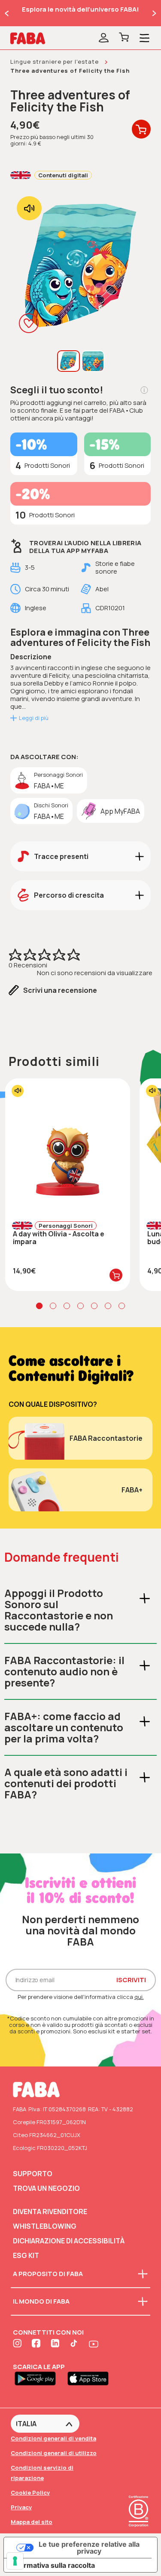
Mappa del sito (32, 2522)
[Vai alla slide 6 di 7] (108, 1306)
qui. (139, 1997)
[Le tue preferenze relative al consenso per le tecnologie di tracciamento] (15, 2561)
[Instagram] (18, 2344)
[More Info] (144, 390)
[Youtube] (94, 2344)
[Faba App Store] (91, 2378)
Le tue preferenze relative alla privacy (89, 2548)
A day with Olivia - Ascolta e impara (59, 1238)
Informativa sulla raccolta (53, 2565)
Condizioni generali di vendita (53, 2438)
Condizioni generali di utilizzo (54, 2453)
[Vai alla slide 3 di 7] (67, 1306)
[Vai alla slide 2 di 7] (53, 1306)
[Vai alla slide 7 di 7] (122, 1306)
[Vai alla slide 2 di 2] (7, 13)
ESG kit (26, 2255)
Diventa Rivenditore (50, 2212)
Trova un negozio (46, 2188)
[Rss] (75, 2344)
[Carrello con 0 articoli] (124, 38)
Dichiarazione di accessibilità (69, 2241)
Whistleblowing (45, 2226)
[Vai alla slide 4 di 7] (80, 1306)
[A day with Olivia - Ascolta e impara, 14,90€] (68, 1146)
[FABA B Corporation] (138, 2528)
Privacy (21, 2507)
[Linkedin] (56, 2344)
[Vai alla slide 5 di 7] (94, 1306)
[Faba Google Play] (39, 2378)
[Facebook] (37, 2344)
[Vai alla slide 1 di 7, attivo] (39, 1306)
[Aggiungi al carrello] (116, 1275)
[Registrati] (104, 38)
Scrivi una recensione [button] (60, 990)
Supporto (33, 2174)
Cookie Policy (30, 2493)
